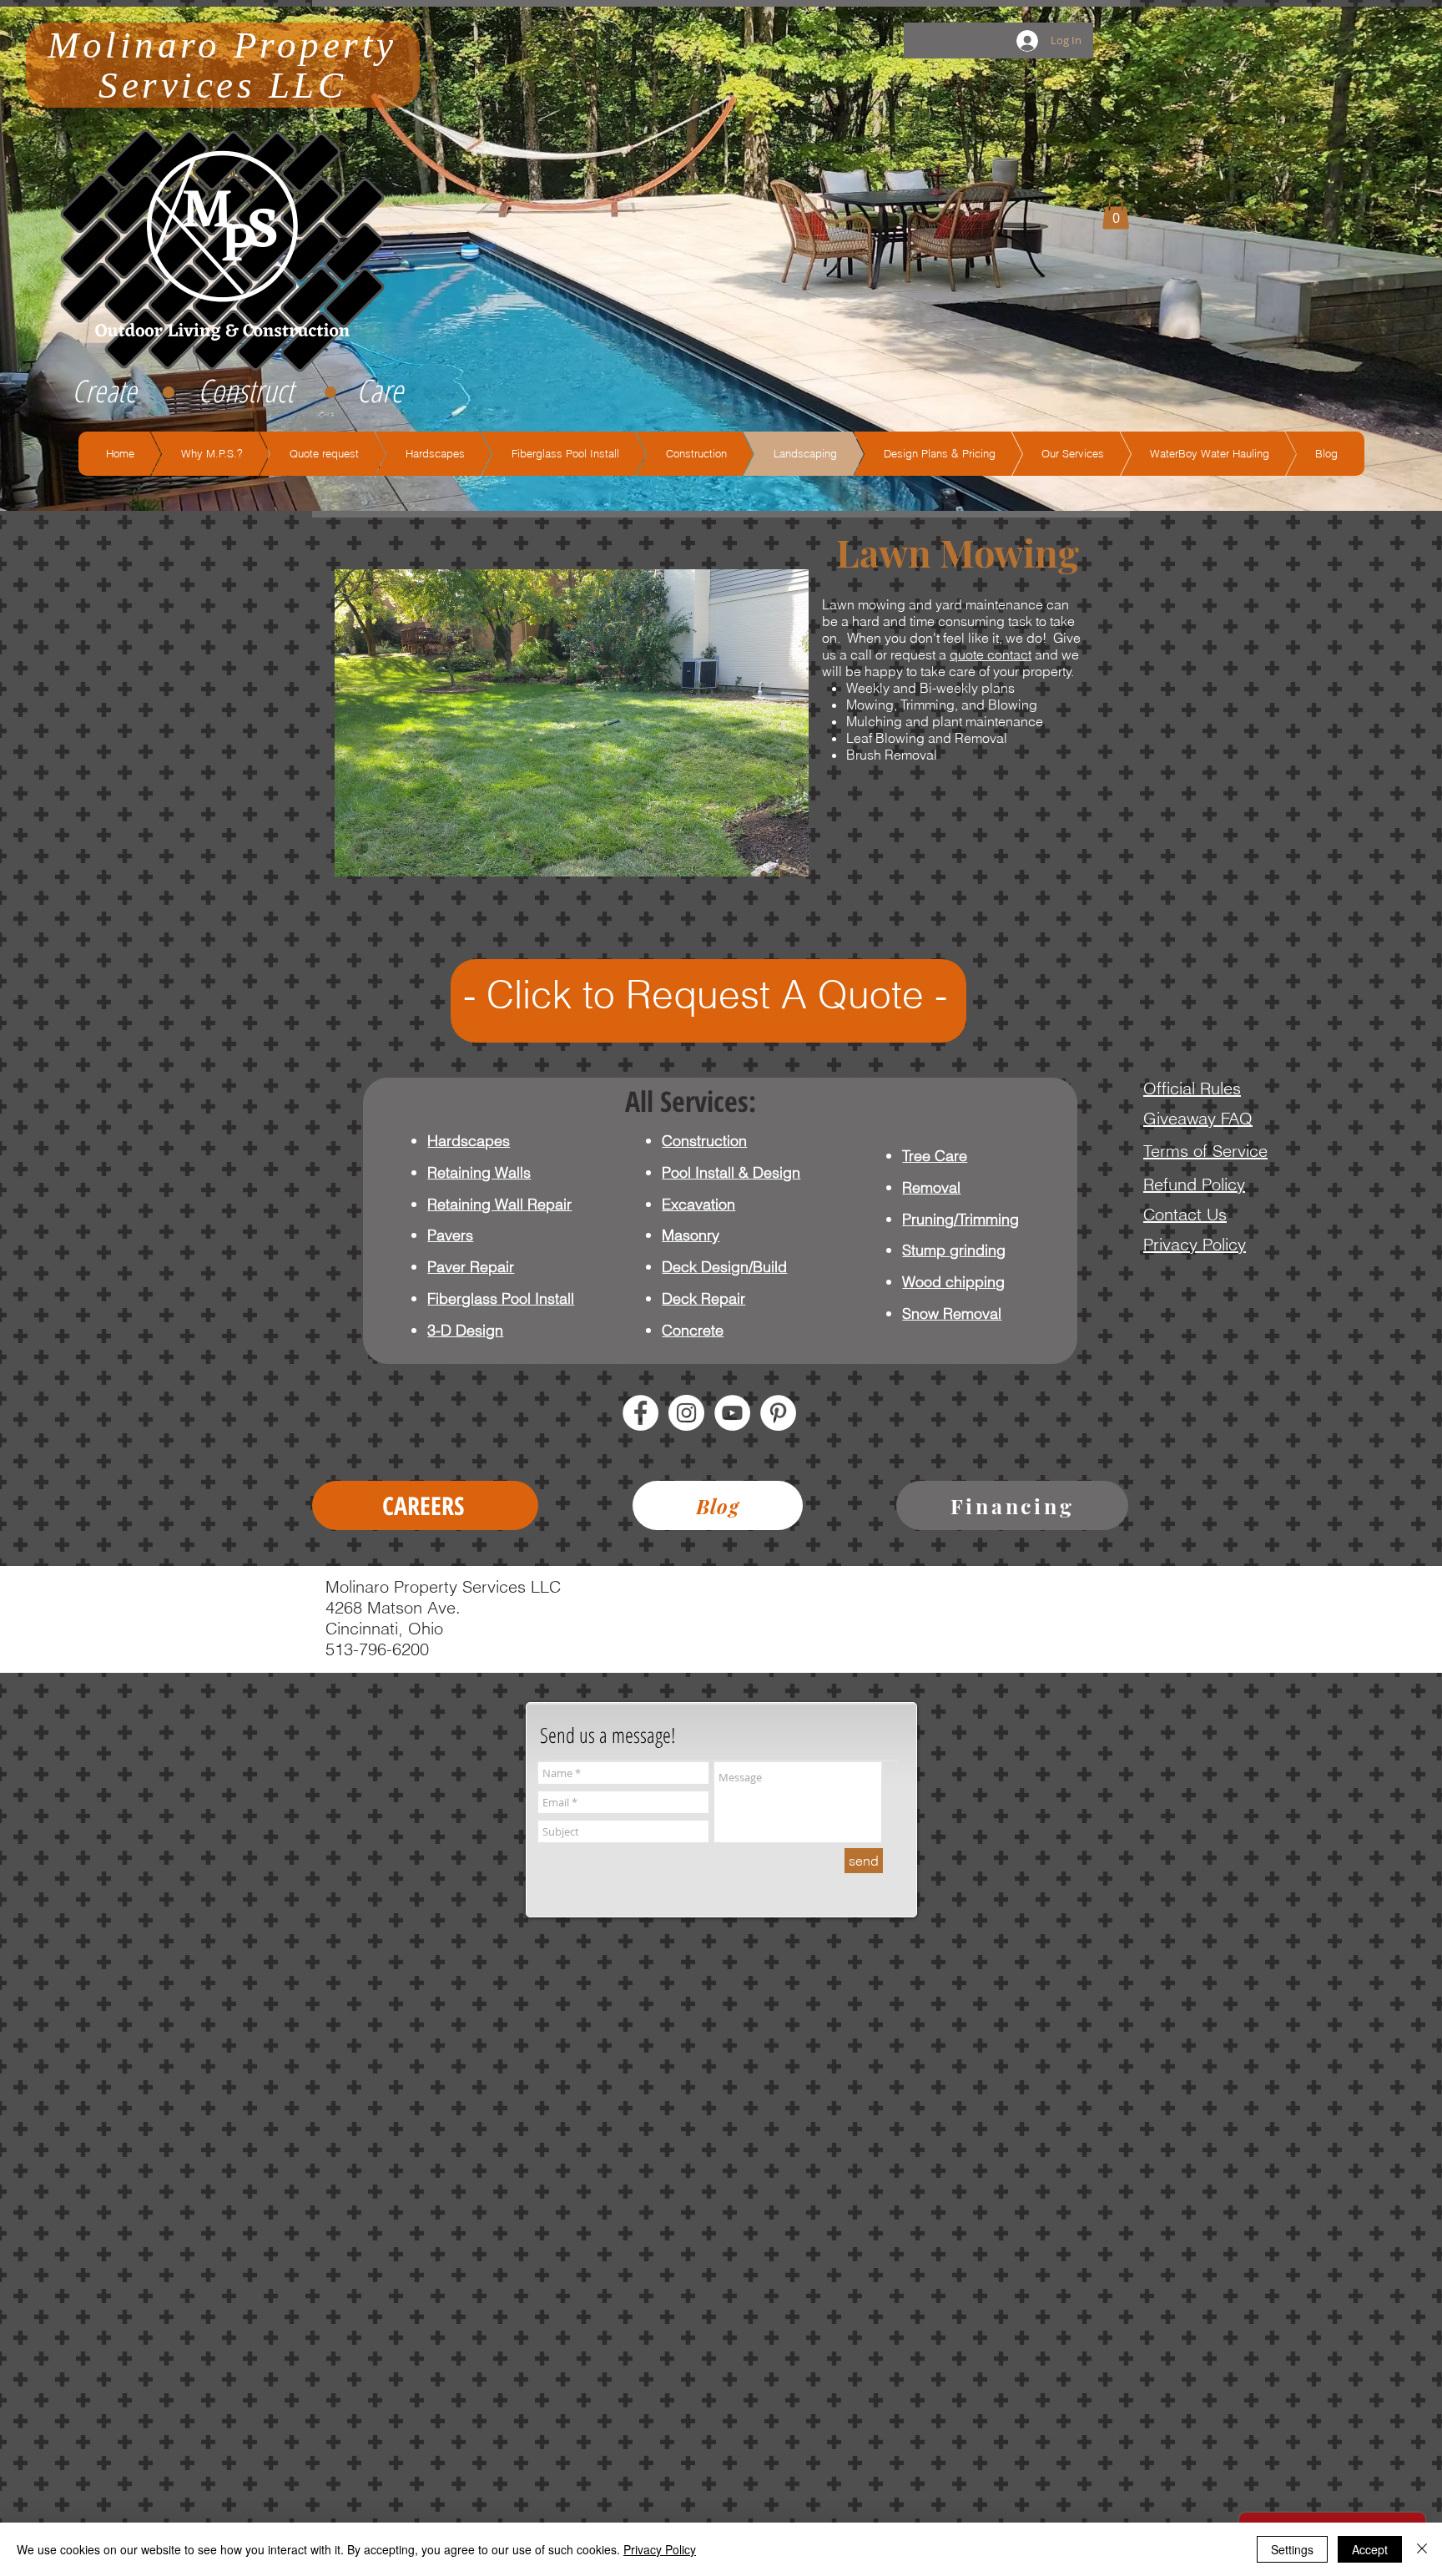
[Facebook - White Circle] (640, 1413)
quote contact (991, 654)
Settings (1292, 2549)
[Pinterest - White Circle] (778, 1413)
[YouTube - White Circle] (732, 1413)
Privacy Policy (660, 2549)
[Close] (1422, 2549)
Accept (1370, 2549)
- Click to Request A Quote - (705, 995)
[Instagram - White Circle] (686, 1413)
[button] (1116, 212)
